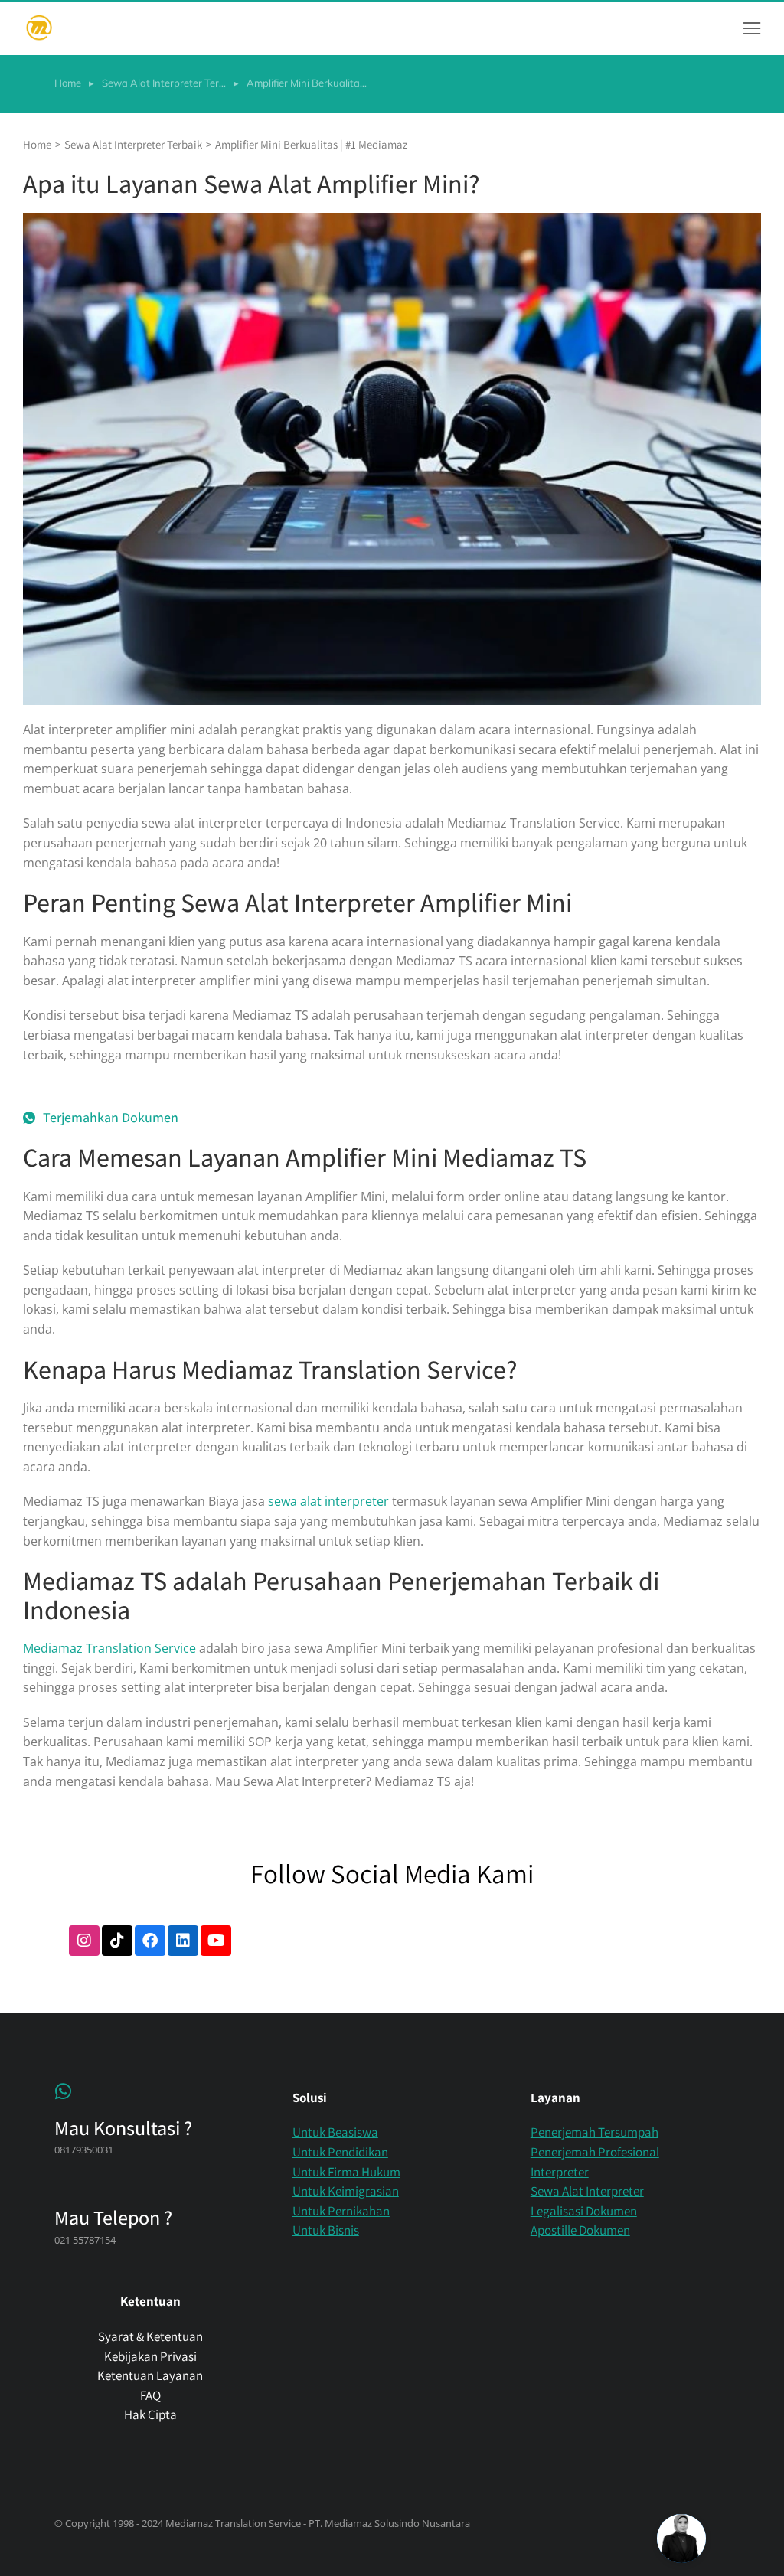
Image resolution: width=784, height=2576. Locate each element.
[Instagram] (84, 1941)
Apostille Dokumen (580, 2230)
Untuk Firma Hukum (346, 2172)
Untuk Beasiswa (335, 2132)
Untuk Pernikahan (341, 2211)
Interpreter (560, 2172)
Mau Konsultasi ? (123, 2127)
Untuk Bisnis (326, 2230)
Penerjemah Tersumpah (595, 2132)
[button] (752, 28)
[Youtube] (216, 1941)
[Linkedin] (183, 1941)
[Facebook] (150, 1941)
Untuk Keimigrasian (346, 2191)
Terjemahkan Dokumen (111, 1118)
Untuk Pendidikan (340, 2152)
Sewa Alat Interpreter (587, 2191)
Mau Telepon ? (113, 2217)
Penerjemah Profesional (595, 2152)
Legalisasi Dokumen (584, 2211)
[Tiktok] (117, 1941)
